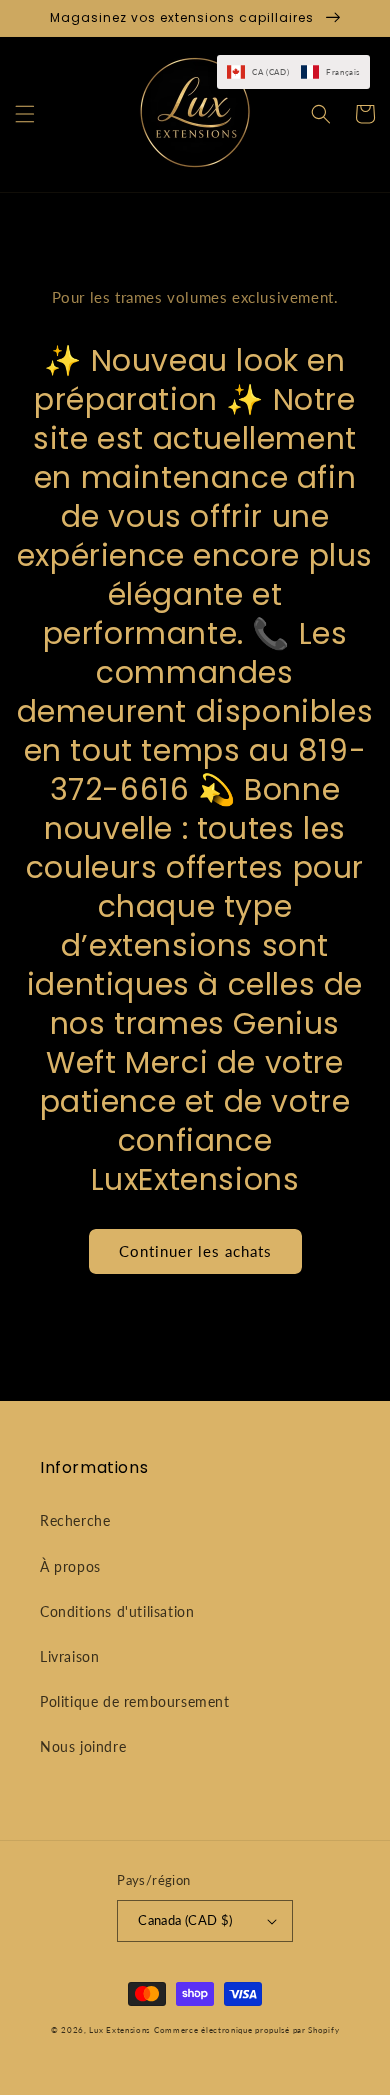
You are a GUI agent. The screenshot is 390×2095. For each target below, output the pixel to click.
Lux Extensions (119, 2030)
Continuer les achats (195, 1251)
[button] (25, 114)
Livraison (69, 1656)
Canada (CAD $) (185, 1920)
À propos (70, 1566)
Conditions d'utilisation (117, 1611)
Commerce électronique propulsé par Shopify (246, 2030)
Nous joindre (83, 1746)
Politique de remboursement (135, 1701)
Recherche (75, 1520)
